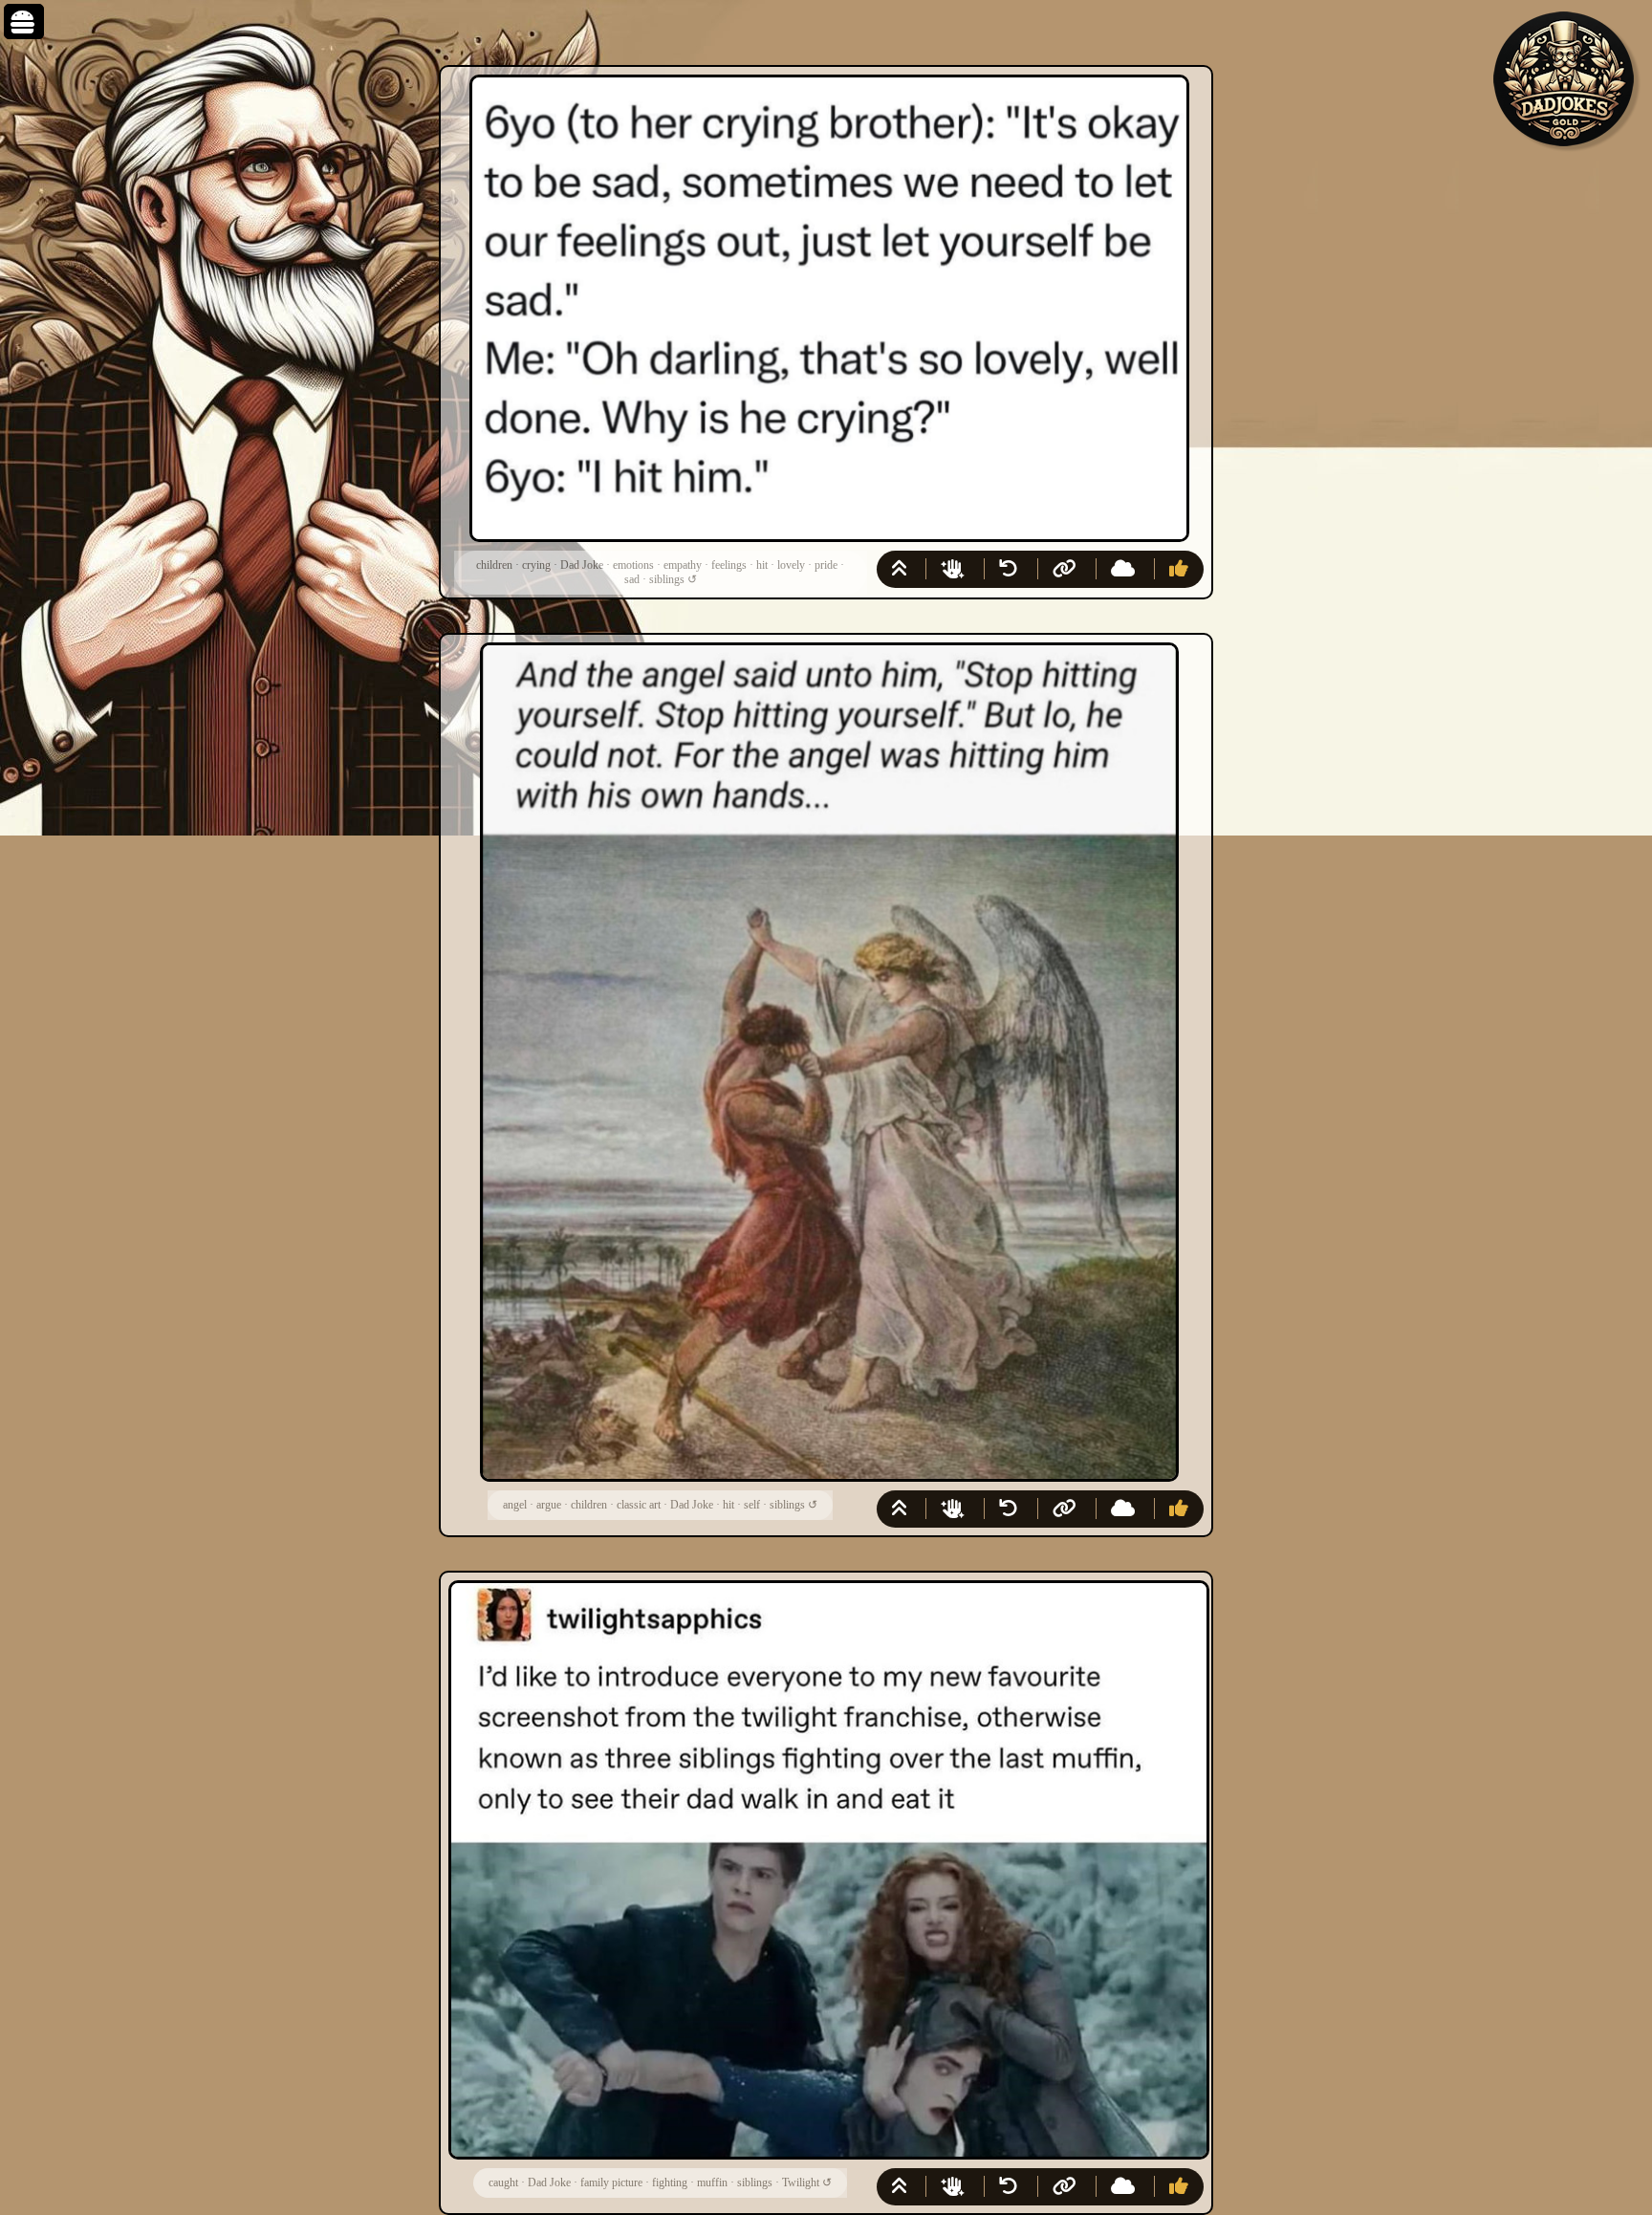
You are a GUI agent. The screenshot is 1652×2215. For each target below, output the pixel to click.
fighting (670, 2182)
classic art (639, 1505)
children (494, 565)
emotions (633, 565)
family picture (611, 2182)
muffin (712, 2182)
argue (549, 1505)
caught (503, 2182)
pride (826, 565)
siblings (667, 579)
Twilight (801, 2182)
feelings (729, 565)
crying (536, 565)
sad (632, 579)
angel (515, 1505)
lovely (791, 565)
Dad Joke (582, 565)
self (752, 1505)
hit (762, 565)
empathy (683, 565)
